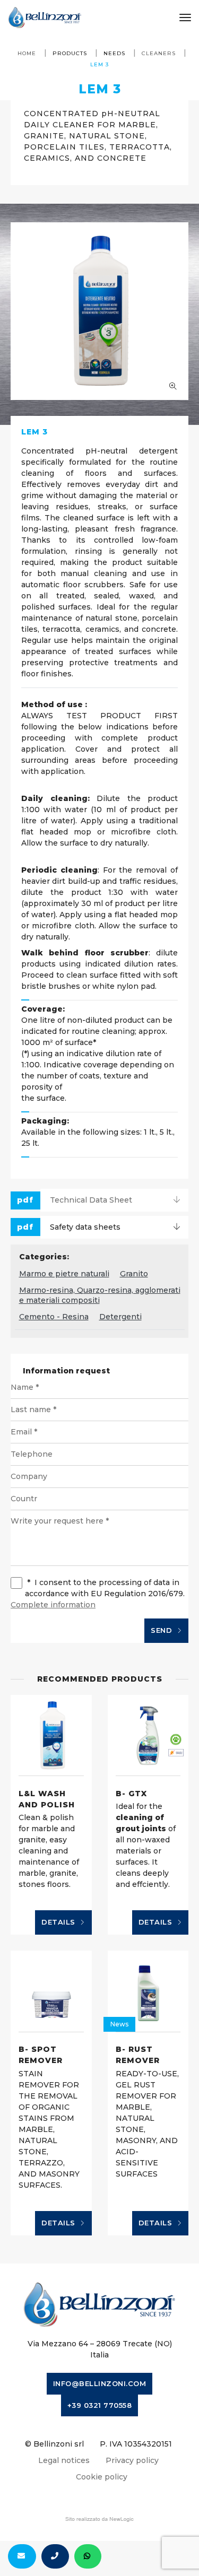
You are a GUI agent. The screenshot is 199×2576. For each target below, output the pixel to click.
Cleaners (159, 53)
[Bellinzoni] (45, 18)
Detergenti (120, 1317)
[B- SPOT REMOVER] (51, 1991)
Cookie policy (102, 2477)
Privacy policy (132, 2460)
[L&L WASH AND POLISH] (51, 1735)
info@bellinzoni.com (100, 2383)
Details (59, 1922)
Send (163, 1630)
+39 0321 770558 (100, 2405)
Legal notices (64, 2460)
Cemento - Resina (54, 1317)
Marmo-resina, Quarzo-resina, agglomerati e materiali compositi (100, 1295)
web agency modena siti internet (99, 2519)
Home (27, 53)
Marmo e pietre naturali (64, 1274)
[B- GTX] (148, 1735)
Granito (134, 1274)
